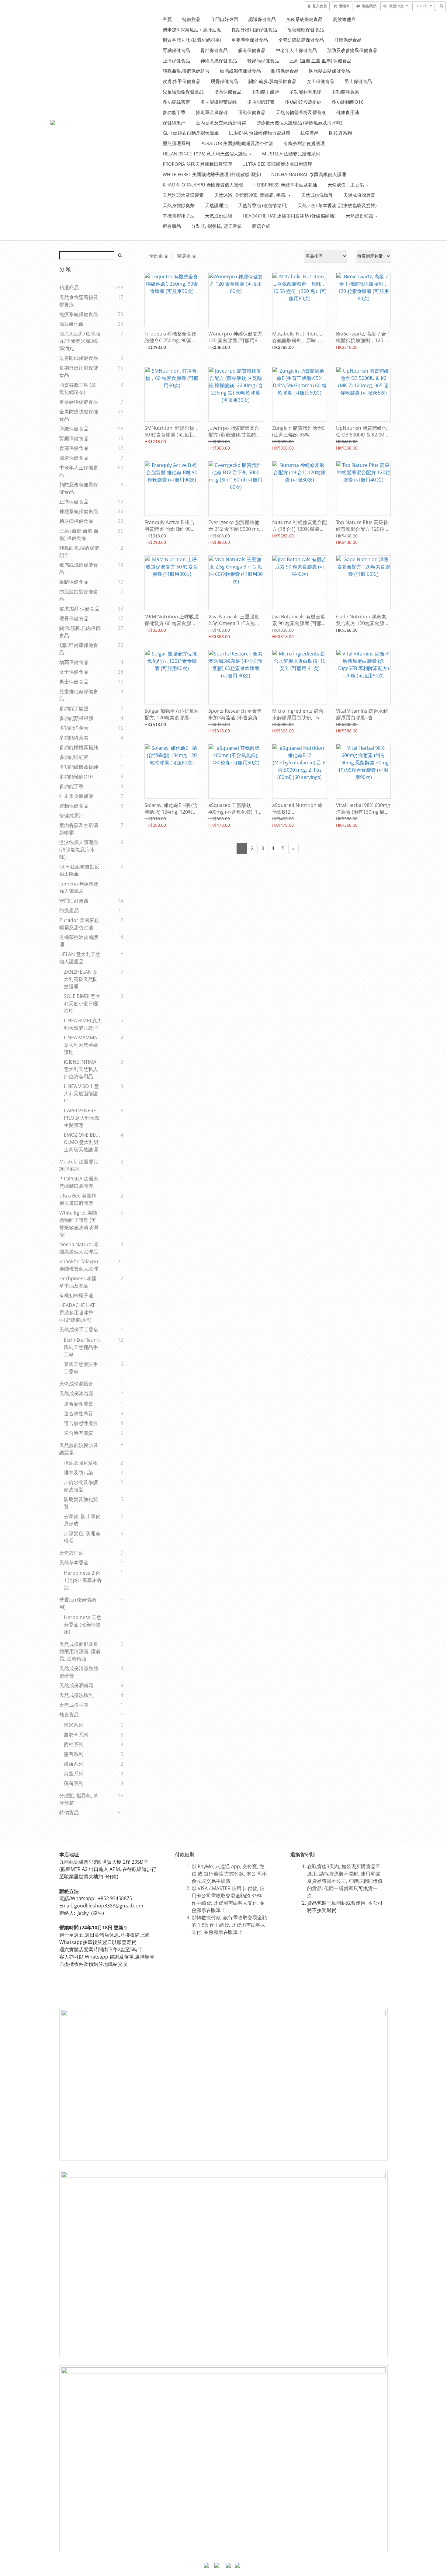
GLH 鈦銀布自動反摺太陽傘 (191, 133)
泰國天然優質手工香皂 (81, 1368)
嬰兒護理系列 (176, 143)
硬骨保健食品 (224, 81)
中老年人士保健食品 (296, 50)
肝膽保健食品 (348, 40)
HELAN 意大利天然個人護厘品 (80, 958)
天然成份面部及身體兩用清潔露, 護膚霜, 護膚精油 (80, 1651)
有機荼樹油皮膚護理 (304, 143)
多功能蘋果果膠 (305, 92)
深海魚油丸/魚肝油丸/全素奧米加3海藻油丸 (80, 341)
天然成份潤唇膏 (359, 195)
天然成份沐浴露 (76, 1393)
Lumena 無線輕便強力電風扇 (260, 133)
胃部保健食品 (214, 50)
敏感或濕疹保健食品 (240, 71)
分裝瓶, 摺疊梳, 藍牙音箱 (217, 226)
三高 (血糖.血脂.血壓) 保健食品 (321, 61)
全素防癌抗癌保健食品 (301, 40)
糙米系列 (74, 1725)
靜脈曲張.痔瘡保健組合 (186, 71)
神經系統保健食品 (219, 61)
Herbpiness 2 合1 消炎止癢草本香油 (83, 1580)
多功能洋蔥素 (345, 92)
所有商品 (172, 226)
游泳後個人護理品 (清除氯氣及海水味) (79, 850)
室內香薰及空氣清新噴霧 (221, 123)
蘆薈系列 (74, 1754)
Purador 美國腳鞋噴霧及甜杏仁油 (237, 143)
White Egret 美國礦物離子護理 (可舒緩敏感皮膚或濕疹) (79, 1224)
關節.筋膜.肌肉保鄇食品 (272, 81)
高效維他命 (344, 19)
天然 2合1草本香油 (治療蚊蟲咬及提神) (337, 205)
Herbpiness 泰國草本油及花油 (285, 185)
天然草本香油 (74, 1563)
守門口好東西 (224, 19)
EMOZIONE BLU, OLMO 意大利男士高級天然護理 (82, 1142)
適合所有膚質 (78, 1433)
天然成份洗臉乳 (317, 195)
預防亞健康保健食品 (79, 649)
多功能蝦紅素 (261, 102)
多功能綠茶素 (176, 102)
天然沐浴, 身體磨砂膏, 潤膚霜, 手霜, (251, 195)
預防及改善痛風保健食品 (352, 50)
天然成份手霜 (74, 1705)
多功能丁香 (174, 112)
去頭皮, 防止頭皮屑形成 (82, 1520)
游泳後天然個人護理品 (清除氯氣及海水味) (299, 123)
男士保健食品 (358, 81)
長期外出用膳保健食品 (254, 30)
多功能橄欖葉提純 (219, 102)
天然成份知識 (360, 216)
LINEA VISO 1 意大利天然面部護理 (81, 1093)
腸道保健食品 (252, 50)
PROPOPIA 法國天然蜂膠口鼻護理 (197, 164)
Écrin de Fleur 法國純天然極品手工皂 (83, 1347)
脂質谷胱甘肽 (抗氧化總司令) (192, 40)
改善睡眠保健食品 (306, 30)
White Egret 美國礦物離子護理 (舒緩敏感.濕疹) (212, 174)
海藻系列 (74, 1774)
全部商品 (159, 256)
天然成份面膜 (219, 216)
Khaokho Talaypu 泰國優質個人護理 (203, 185)
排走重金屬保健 (212, 112)
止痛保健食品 (176, 61)
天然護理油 (216, 205)
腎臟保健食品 (176, 50)
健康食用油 (348, 112)
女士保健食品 (321, 81)
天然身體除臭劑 (179, 205)
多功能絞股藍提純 (303, 102)
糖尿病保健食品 (263, 61)
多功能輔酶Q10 (348, 102)
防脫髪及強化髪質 (81, 1503)
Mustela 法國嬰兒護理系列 (291, 154)
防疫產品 (69, 910)
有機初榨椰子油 (179, 216)
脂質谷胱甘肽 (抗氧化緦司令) (78, 388)
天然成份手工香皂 (346, 185)
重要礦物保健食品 (250, 40)
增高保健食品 (228, 92)
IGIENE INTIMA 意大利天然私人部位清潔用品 (81, 1069)
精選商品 (69, 287)
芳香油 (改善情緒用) (78, 1603)
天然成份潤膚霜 (76, 1685)
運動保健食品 (252, 112)
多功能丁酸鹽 (265, 92)
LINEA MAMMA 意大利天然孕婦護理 (81, 1045)
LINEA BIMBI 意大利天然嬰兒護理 (83, 1024)
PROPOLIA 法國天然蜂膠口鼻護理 (79, 1182)
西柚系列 (74, 1744)
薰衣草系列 (76, 1735)
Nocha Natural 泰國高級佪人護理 (309, 174)
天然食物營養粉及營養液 (301, 112)
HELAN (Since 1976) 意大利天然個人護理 (206, 154)
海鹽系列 (74, 1764)
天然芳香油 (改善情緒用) (263, 205)
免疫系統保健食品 (304, 19)
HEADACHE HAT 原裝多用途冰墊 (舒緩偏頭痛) (289, 216)
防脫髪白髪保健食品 (329, 71)
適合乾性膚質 (78, 1413)
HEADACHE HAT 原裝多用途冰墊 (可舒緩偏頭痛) (77, 1312)
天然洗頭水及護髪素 (183, 195)
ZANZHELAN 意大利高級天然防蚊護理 (81, 979)
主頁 (167, 19)
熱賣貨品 (69, 1715)
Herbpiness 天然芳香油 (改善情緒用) (83, 1625)
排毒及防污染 (78, 1472)
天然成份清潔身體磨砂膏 (79, 1672)
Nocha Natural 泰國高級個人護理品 (79, 1248)
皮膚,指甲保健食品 (182, 81)
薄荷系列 (74, 1783)
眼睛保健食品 (285, 71)
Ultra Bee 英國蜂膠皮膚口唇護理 (277, 164)
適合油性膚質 (78, 1404)
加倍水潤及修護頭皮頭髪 (81, 1486)
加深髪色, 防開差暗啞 (82, 1537)
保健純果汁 (174, 123)
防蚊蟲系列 (340, 133)
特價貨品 (191, 19)
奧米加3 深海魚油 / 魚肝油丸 (192, 30)
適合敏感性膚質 (81, 1423)
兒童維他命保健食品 (183, 92)
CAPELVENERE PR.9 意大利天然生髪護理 (82, 1118)
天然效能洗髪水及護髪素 (79, 1449)
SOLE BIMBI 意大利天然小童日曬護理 (82, 1003)
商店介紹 (261, 226)
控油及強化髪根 (81, 1463)
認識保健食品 (262, 19)
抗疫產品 (310, 133)
